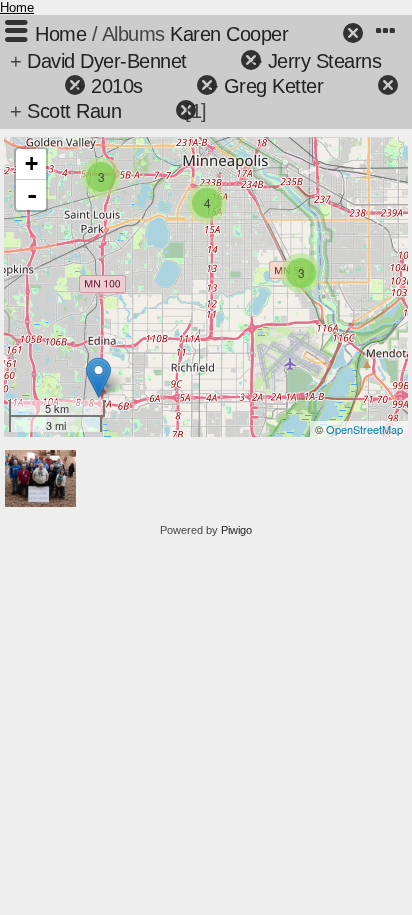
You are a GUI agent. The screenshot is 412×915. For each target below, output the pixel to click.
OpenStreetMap (364, 429)
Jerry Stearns (325, 61)
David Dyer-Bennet (107, 61)
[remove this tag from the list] (317, 34)
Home (17, 7)
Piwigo (236, 530)
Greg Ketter (274, 86)
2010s (117, 86)
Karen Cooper (229, 34)
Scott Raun (74, 111)
